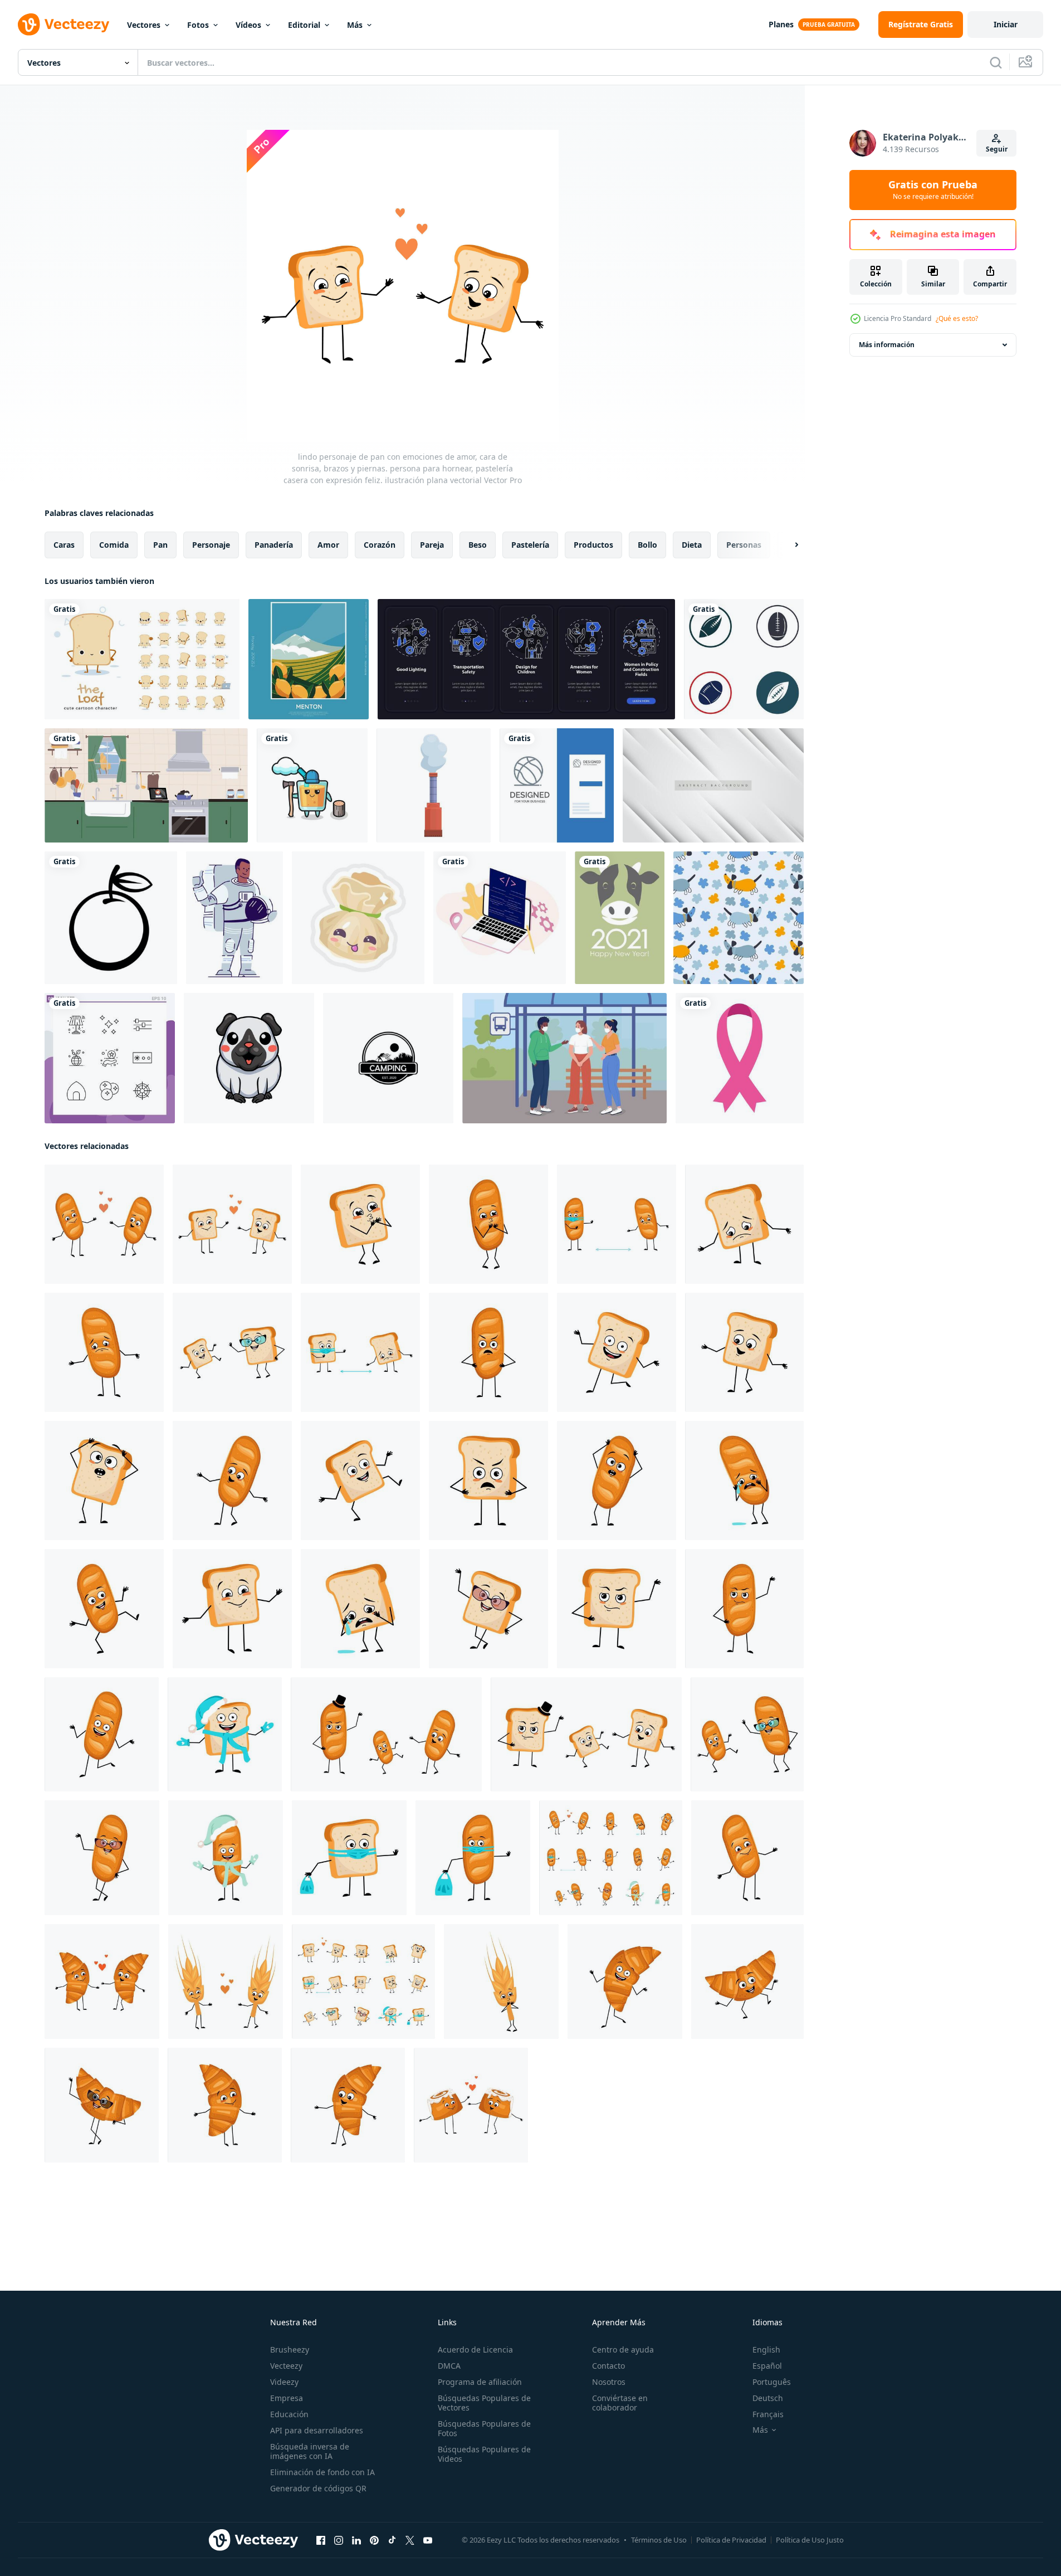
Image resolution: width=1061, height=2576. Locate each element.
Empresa (287, 2398)
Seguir (997, 149)
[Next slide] (787, 545)
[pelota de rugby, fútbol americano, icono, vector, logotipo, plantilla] (744, 659)
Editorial (304, 25)
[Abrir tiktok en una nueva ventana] (392, 2540)
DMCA (449, 2366)
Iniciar (1006, 24)
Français (768, 2414)
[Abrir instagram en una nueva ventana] (339, 2540)
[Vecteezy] (63, 25)
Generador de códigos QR (318, 2488)
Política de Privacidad (731, 2540)
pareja (432, 545)
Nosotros (609, 2382)
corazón (380, 545)
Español (767, 2366)
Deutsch (768, 2398)
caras (64, 545)
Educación (289, 2414)
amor (328, 545)
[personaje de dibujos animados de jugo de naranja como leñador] (312, 785)
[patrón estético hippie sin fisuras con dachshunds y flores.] (739, 918)
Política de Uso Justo (810, 2540)
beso (478, 545)
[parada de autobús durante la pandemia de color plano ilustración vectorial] (564, 1058)
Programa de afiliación (480, 2382)
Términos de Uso (659, 2540)
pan (160, 545)
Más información (887, 345)
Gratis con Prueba (933, 190)
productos (593, 545)
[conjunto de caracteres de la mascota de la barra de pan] (142, 659)
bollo (647, 545)
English (766, 2349)
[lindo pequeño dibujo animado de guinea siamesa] (249, 1058)
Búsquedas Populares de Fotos (484, 2428)
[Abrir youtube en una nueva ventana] (428, 2540)
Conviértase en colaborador (620, 2403)
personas (744, 545)
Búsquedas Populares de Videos (484, 2454)
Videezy (284, 2382)
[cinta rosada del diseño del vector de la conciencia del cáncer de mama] (740, 1058)
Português (772, 2382)
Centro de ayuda (623, 2349)
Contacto (608, 2366)
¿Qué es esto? (957, 318)
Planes (781, 24)
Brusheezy (290, 2349)
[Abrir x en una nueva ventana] (410, 2540)
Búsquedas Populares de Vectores (484, 2403)
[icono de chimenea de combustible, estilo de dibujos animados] (434, 785)
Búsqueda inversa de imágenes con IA (310, 2451)
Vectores (144, 25)
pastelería (530, 545)
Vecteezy (286, 2366)
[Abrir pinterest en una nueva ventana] (374, 2540)
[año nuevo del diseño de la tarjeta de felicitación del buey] (620, 918)
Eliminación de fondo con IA (322, 2472)
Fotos (198, 25)
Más (355, 25)
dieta (692, 545)
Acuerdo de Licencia (475, 2349)
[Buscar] (996, 62)
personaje (211, 545)
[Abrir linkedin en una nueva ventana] (356, 2540)
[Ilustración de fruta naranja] (111, 918)
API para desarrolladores (317, 2430)
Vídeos (248, 25)
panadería (274, 545)
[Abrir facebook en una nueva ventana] (321, 2540)
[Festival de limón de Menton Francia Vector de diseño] (309, 659)
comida (114, 545)
